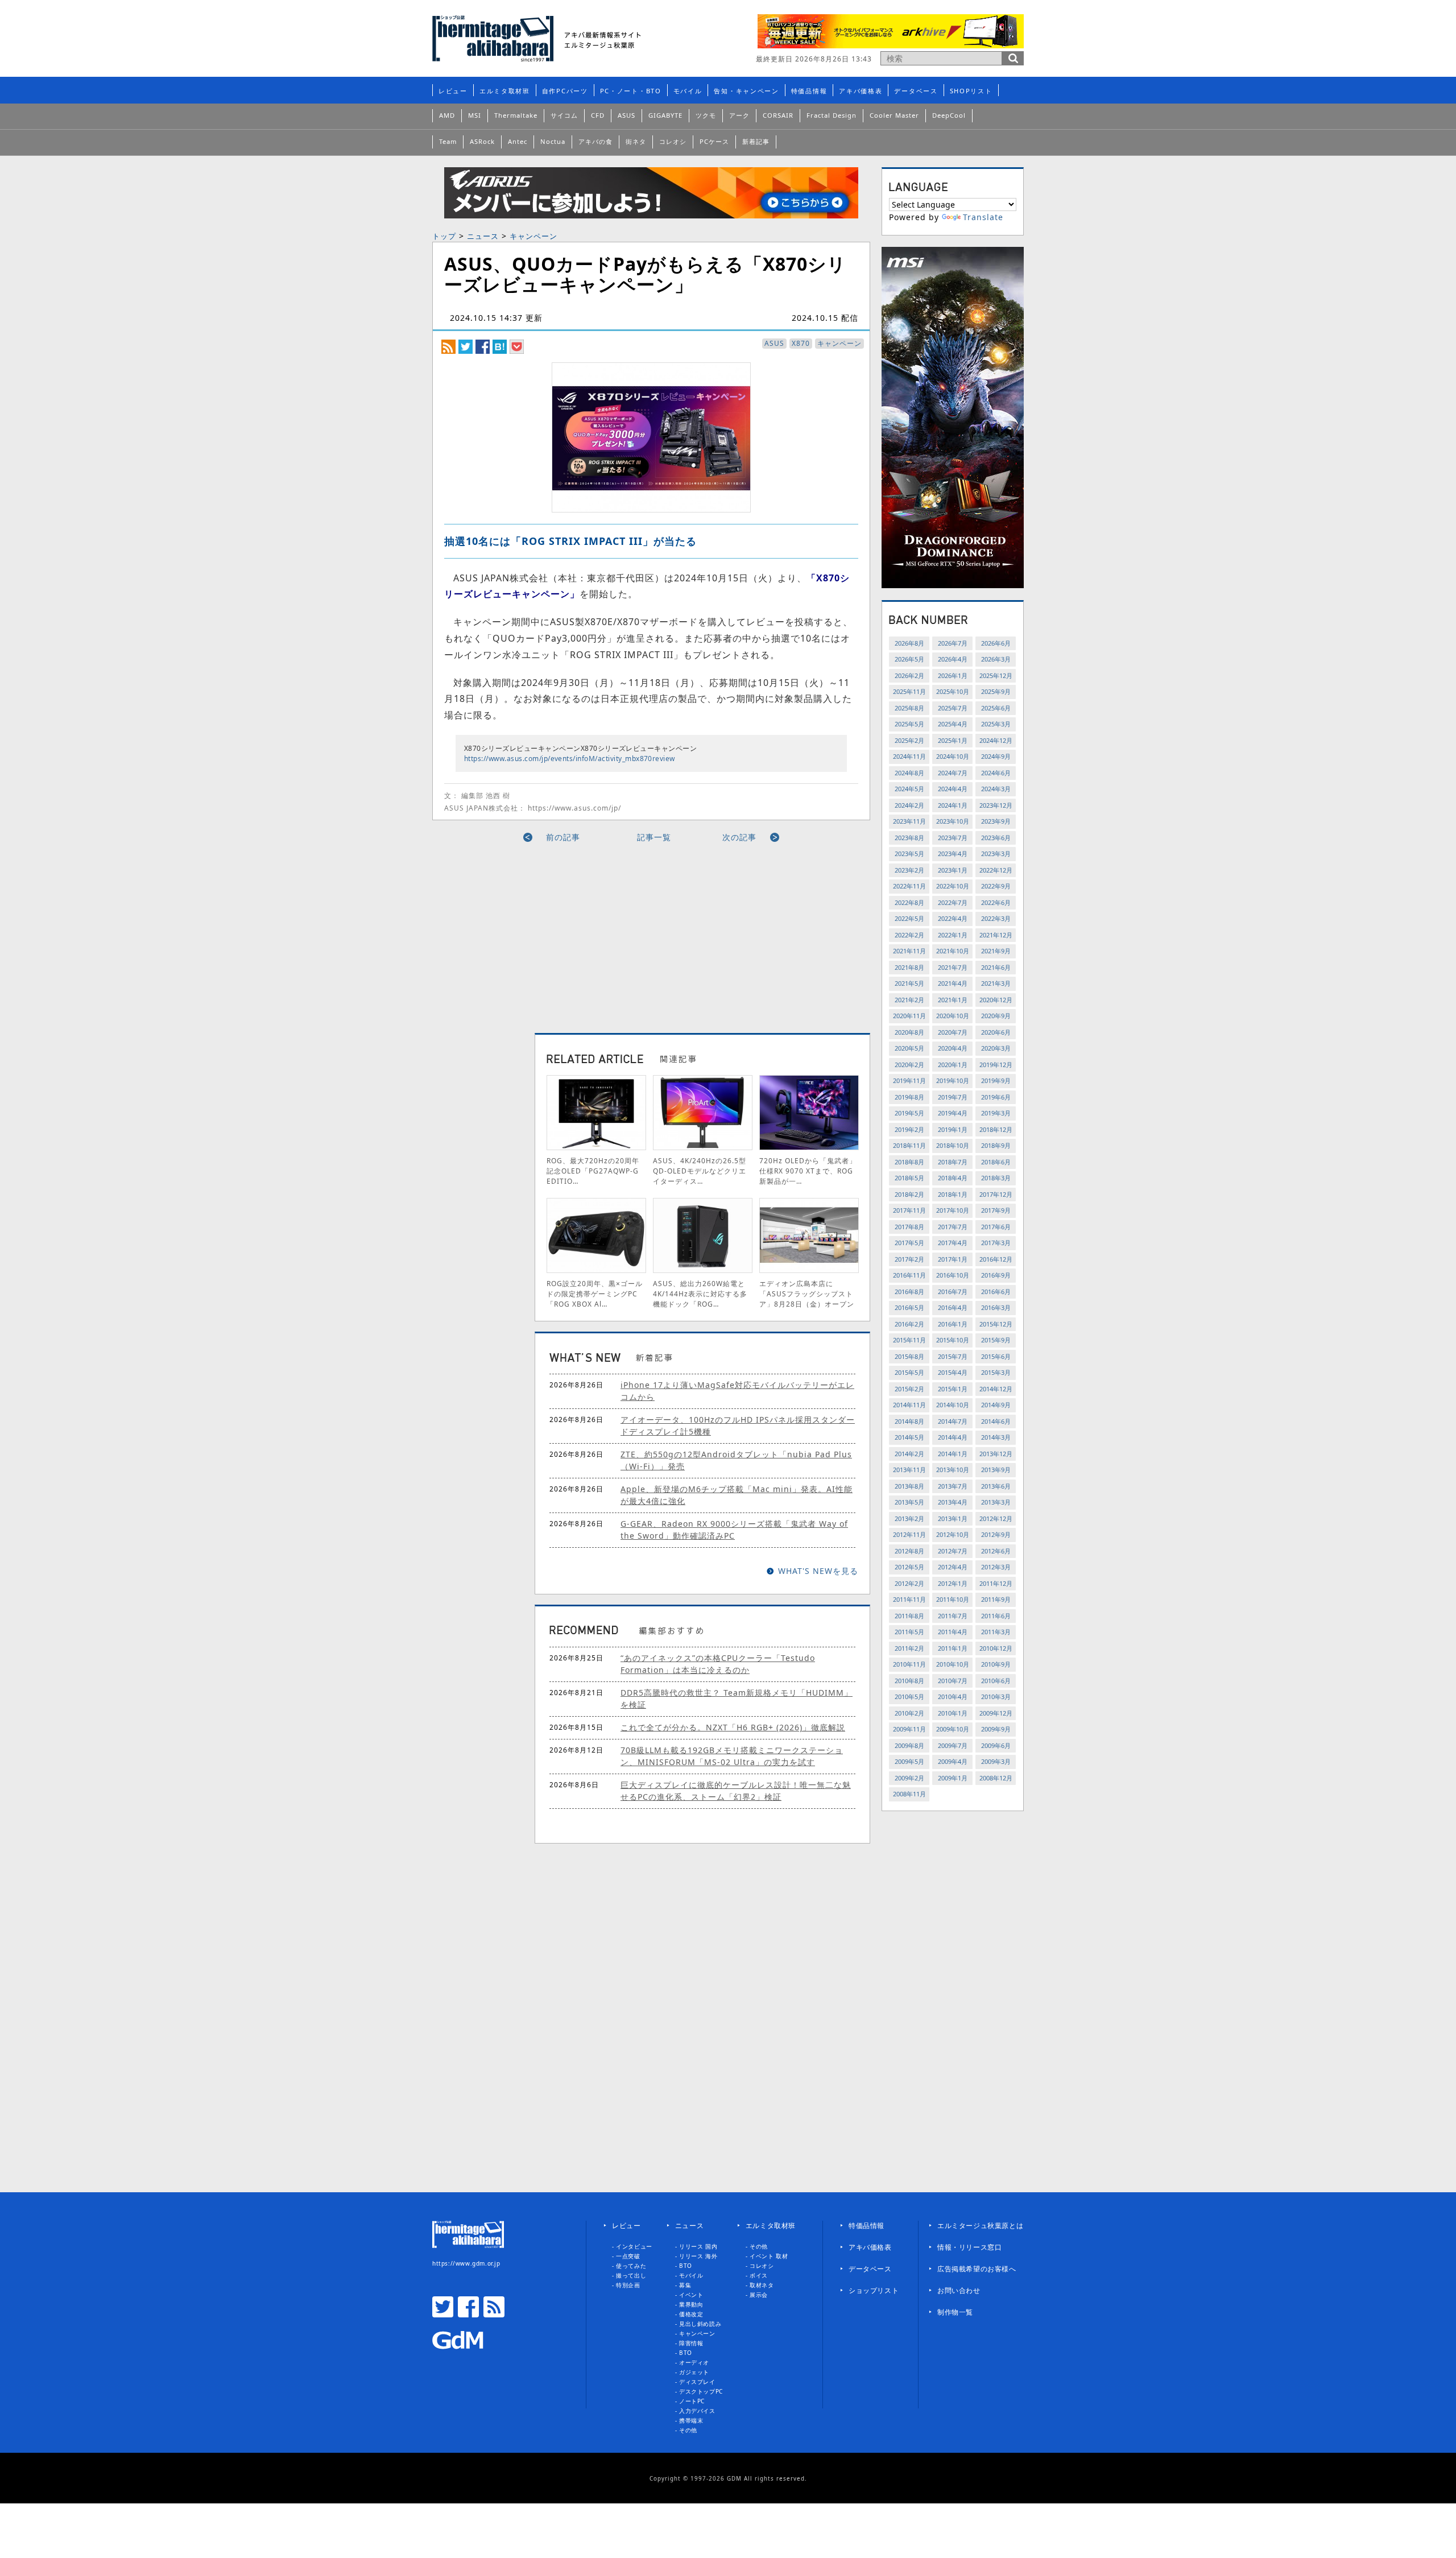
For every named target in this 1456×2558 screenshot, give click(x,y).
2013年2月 (909, 1518)
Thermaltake (516, 115)
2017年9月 (996, 1210)
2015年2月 (909, 1389)
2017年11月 (909, 1210)
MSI (475, 115)
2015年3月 (996, 1372)
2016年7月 (953, 1292)
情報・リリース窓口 (969, 2247)
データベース (916, 91)
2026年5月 (909, 659)
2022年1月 (953, 935)
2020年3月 (996, 1048)
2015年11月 (909, 1340)
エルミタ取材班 (505, 91)
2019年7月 (953, 1097)
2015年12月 (996, 1324)
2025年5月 (909, 724)
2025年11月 (909, 691)
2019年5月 (909, 1113)
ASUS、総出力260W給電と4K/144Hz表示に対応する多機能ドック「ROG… (700, 1294)
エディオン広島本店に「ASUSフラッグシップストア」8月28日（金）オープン (807, 1294)
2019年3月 (996, 1113)
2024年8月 (909, 773)
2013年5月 (909, 1502)
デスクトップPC (701, 2391)
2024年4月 (953, 789)
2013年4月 (953, 1502)
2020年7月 (953, 1032)
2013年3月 (996, 1502)
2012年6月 (996, 1551)
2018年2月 (909, 1194)
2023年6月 (996, 838)
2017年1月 (953, 1259)
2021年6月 (996, 967)
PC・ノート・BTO (631, 91)
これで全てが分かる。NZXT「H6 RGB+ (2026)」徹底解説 (733, 1727)
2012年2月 (909, 1583)
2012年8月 (909, 1551)
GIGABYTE (665, 115)
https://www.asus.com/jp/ (574, 808)
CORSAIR (778, 115)
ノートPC (692, 2401)
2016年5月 (909, 1307)
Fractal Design (832, 115)
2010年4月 (953, 1697)
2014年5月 (909, 1437)
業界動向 (691, 2304)
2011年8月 (909, 1616)
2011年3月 (996, 1632)
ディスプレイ (697, 2382)
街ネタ (636, 141)
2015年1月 (953, 1389)
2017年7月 (953, 1227)
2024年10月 (953, 756)
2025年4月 (953, 724)
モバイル (688, 91)
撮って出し (631, 2275)
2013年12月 (996, 1454)
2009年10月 (953, 1729)
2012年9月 (996, 1534)
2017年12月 (996, 1194)
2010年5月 (909, 1697)
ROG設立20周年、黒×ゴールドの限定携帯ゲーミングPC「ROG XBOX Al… (595, 1294)
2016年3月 (996, 1307)
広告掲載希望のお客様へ (977, 2269)
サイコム (564, 115)
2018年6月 (996, 1162)
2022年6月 (996, 902)
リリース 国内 (698, 2246)
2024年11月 (909, 756)
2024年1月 (953, 805)
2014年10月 (953, 1405)
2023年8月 (909, 838)
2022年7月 (953, 902)
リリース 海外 (698, 2256)
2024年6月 (996, 773)
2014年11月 (909, 1405)
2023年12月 (996, 805)
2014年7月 (953, 1421)
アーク (739, 115)
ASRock (482, 141)
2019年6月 (996, 1097)
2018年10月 (953, 1145)
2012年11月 (909, 1534)
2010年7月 (953, 1681)
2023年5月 (909, 854)
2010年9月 (996, 1664)
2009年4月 (953, 1761)
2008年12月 (996, 1778)
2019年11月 (909, 1080)
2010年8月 (909, 1681)
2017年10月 (953, 1210)
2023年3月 (996, 854)
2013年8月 (909, 1486)
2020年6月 (996, 1032)
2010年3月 (996, 1697)
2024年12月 (996, 740)
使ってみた (631, 2266)
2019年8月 (909, 1097)
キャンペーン (533, 236)
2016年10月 (953, 1275)
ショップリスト (874, 2290)
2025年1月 (953, 740)
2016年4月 (953, 1307)
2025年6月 (996, 708)
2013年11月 (909, 1470)
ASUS (626, 115)
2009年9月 (996, 1729)
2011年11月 (909, 1599)
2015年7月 (953, 1356)
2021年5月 (909, 983)
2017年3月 (996, 1243)
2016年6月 (996, 1292)
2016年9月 (996, 1275)
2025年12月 (996, 675)
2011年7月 (953, 1616)
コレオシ (673, 141)
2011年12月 (996, 1583)
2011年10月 (953, 1599)
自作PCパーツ (565, 91)
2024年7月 (953, 773)
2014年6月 (996, 1421)
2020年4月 (953, 1048)
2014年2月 (909, 1454)
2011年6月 (996, 1616)
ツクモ (706, 115)
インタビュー (634, 2246)
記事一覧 (654, 837)
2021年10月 (953, 951)
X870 (801, 343)
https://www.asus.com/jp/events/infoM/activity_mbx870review (570, 759)
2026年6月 (996, 643)
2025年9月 (996, 691)
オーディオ (694, 2362)
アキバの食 (595, 141)
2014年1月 (953, 1454)
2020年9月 (996, 1016)
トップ (444, 236)
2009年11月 (909, 1729)
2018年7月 (953, 1162)
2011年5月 (909, 1632)
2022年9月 (996, 886)
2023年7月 (953, 838)
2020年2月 (909, 1065)
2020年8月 (909, 1032)
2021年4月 (953, 983)
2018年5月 (909, 1178)
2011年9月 (996, 1599)
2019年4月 (953, 1113)
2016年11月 (909, 1275)
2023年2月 (909, 870)
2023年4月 (953, 854)
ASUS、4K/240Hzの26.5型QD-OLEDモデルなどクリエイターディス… (700, 1171)
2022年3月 (996, 918)
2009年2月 (909, 1778)
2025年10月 (953, 691)
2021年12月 (996, 935)
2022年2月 (909, 935)
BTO (686, 2266)
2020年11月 (909, 1016)
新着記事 (756, 141)
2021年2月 (909, 1000)
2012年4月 (953, 1567)
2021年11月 (909, 951)
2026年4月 (953, 659)
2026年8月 (909, 643)
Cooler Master (894, 115)
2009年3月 (996, 1761)
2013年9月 (996, 1470)
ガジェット (694, 2372)
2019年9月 (996, 1080)
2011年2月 (909, 1648)
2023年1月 (953, 870)
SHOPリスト (971, 91)
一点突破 (628, 2256)
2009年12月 (996, 1713)
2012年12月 (996, 1518)
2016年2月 (909, 1324)
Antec (518, 141)
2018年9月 (996, 1145)
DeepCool (949, 115)
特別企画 (628, 2285)
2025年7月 (953, 708)
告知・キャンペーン (746, 91)
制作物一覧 (955, 2312)
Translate (983, 217)
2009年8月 (909, 1745)
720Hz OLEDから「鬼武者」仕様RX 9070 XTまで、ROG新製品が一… (808, 1171)
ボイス (759, 2275)
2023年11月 (909, 821)
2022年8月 (909, 902)
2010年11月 (909, 1664)
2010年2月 (909, 1713)
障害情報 (691, 2343)
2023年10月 (953, 821)
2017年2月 (909, 1259)
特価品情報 (809, 91)
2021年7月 (953, 967)
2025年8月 (909, 708)
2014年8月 (909, 1421)
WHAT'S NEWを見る (818, 1571)
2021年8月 (909, 967)
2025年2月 (909, 740)
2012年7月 (953, 1551)
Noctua (553, 141)
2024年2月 (909, 805)
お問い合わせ (959, 2290)
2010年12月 (996, 1648)
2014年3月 (996, 1437)
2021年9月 (996, 951)
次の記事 (739, 837)
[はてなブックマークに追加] (500, 346)
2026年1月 (953, 675)
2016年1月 (953, 1324)
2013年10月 (953, 1470)
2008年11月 (909, 1794)
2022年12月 (996, 870)
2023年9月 (996, 821)
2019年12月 (996, 1065)
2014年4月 (953, 1437)
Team (448, 141)
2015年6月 (996, 1356)
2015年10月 (953, 1340)
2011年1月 (953, 1648)
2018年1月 (953, 1194)
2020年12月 (996, 1000)
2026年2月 (909, 675)
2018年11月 (909, 1145)
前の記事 (563, 837)
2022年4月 (953, 918)
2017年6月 (996, 1227)
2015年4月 (953, 1372)
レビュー (453, 91)
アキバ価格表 (861, 91)
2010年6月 (996, 1681)
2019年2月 (909, 1129)
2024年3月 (996, 789)
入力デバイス (697, 2411)
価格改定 (691, 2314)
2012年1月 (953, 1583)
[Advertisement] (548, 933)
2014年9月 (996, 1405)
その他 (688, 2430)
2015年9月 (996, 1340)
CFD (598, 115)
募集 (685, 2285)
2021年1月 (953, 1000)
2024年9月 (996, 756)
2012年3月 (996, 1567)
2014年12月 (996, 1389)
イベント (691, 2295)
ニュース (483, 236)
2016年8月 (909, 1292)
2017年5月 (909, 1243)
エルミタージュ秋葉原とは (980, 2226)
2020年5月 (909, 1048)
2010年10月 (953, 1664)
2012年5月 (909, 1567)
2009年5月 (909, 1761)
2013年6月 (996, 1486)
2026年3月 (996, 659)
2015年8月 (909, 1356)
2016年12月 (996, 1259)
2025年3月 (996, 724)
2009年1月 (953, 1778)
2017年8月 (909, 1227)
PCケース (714, 141)
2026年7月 (953, 643)
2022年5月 (909, 918)
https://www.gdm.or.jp (466, 2263)
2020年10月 (953, 1016)
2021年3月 (996, 983)
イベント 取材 (769, 2256)
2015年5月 (909, 1372)
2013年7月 (953, 1486)
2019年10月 (953, 1080)
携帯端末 (691, 2420)
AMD (447, 115)
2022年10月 (953, 886)
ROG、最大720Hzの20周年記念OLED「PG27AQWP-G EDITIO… (593, 1171)
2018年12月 (996, 1129)
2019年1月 (953, 1129)
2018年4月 (953, 1178)
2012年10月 (953, 1534)
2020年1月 (953, 1065)
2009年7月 (953, 1745)
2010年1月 (953, 1713)
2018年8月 (909, 1162)
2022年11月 (909, 886)
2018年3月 (996, 1178)
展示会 (759, 2295)
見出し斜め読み (700, 2324)
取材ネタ (762, 2285)
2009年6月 (996, 1745)
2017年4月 (953, 1243)
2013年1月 (953, 1518)
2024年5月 (909, 789)
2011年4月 (953, 1632)
